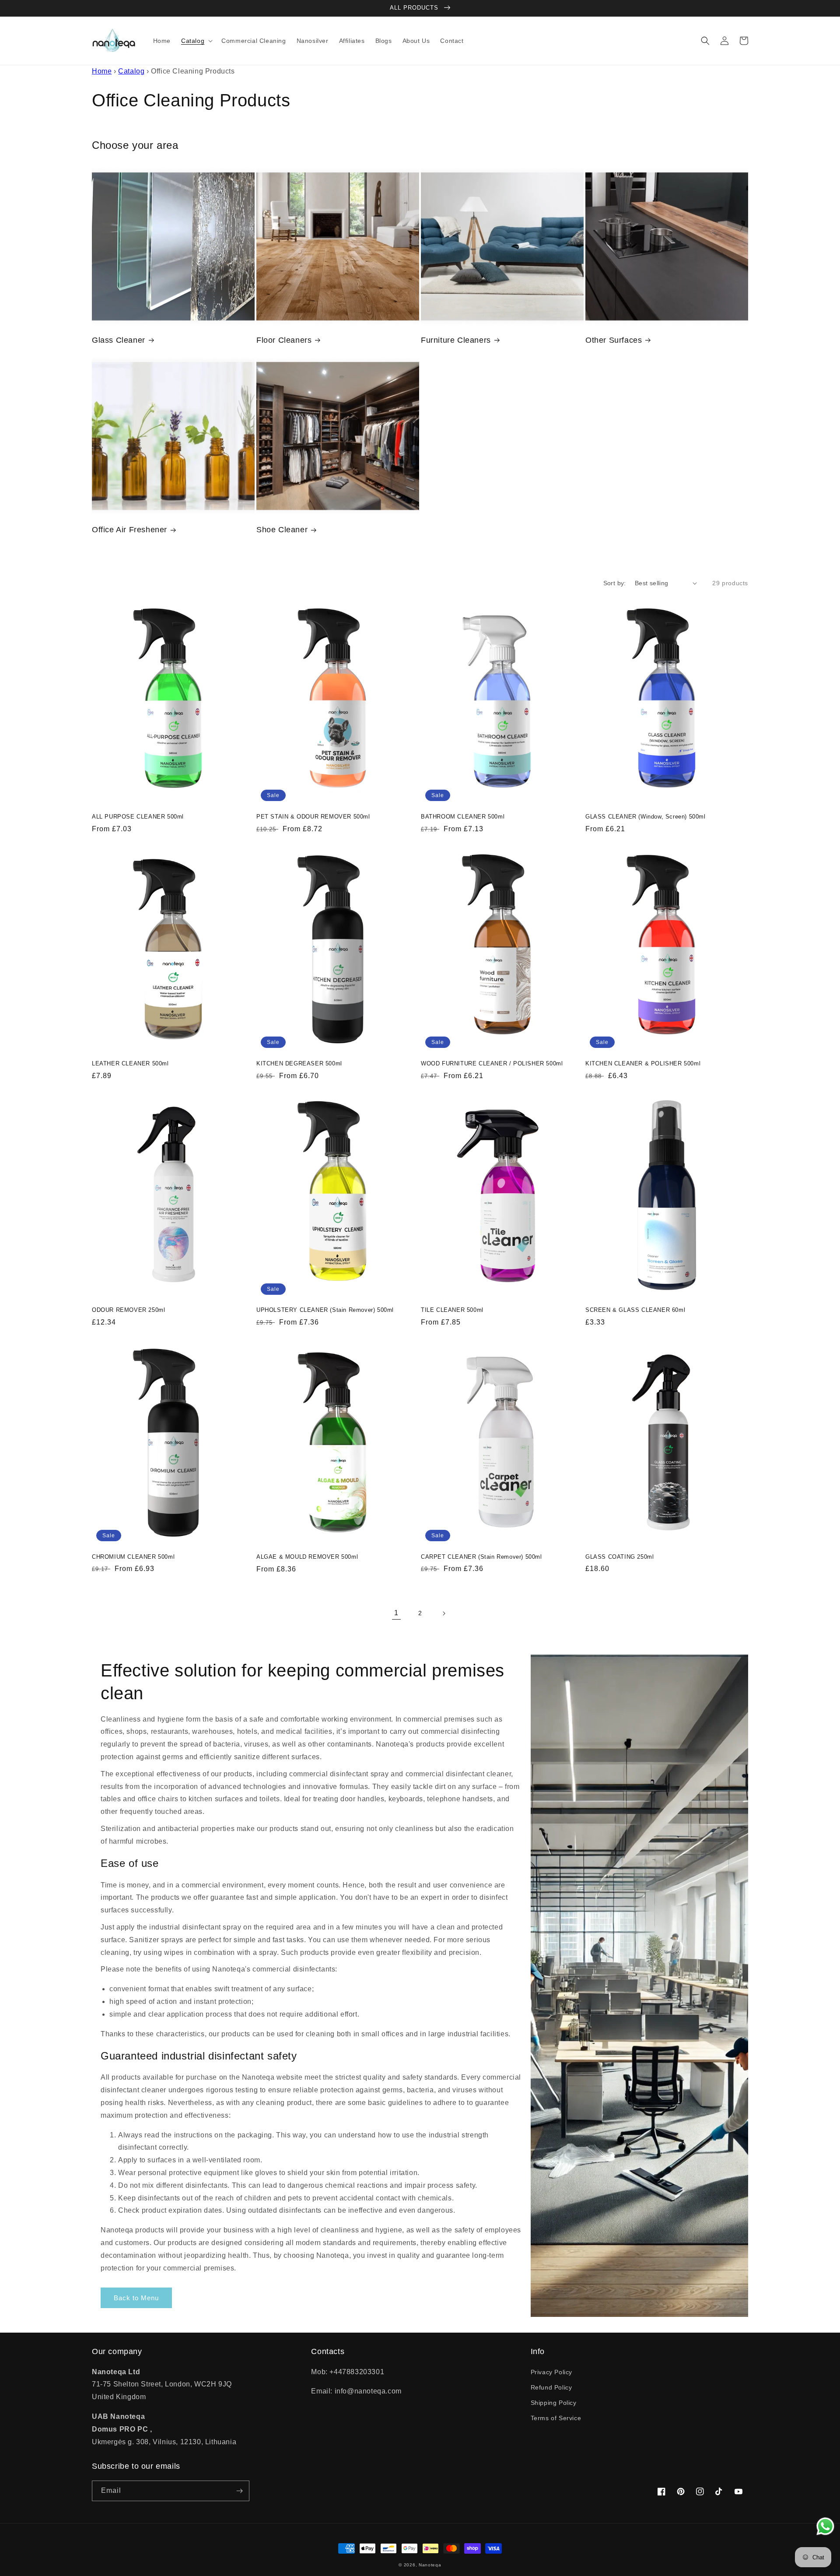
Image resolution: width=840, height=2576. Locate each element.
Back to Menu (136, 2298)
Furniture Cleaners (456, 340)
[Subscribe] (239, 2491)
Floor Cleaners (284, 340)
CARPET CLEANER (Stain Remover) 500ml (481, 1557)
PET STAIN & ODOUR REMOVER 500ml (313, 817)
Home (102, 71)
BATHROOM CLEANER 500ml (463, 817)
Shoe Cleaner (282, 530)
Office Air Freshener (129, 530)
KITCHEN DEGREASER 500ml (299, 1063)
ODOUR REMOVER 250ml (128, 1310)
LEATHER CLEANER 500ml (130, 1063)
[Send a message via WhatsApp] (825, 2526)
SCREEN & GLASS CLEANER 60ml (635, 1310)
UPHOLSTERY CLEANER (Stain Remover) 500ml (325, 1310)
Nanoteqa (430, 2565)
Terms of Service (556, 2418)
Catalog (131, 71)
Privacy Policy (551, 2372)
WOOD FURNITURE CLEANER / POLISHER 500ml (492, 1063)
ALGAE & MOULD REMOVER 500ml (307, 1557)
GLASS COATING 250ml (619, 1557)
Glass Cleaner (119, 340)
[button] (196, 41)
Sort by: (615, 583)
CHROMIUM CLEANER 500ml (133, 1557)
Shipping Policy (554, 2403)
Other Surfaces (614, 340)
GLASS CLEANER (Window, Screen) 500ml (646, 817)
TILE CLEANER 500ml (452, 1310)
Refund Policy (551, 2387)
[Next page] (444, 1613)
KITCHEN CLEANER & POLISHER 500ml (643, 1063)
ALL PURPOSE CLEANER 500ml (138, 817)
